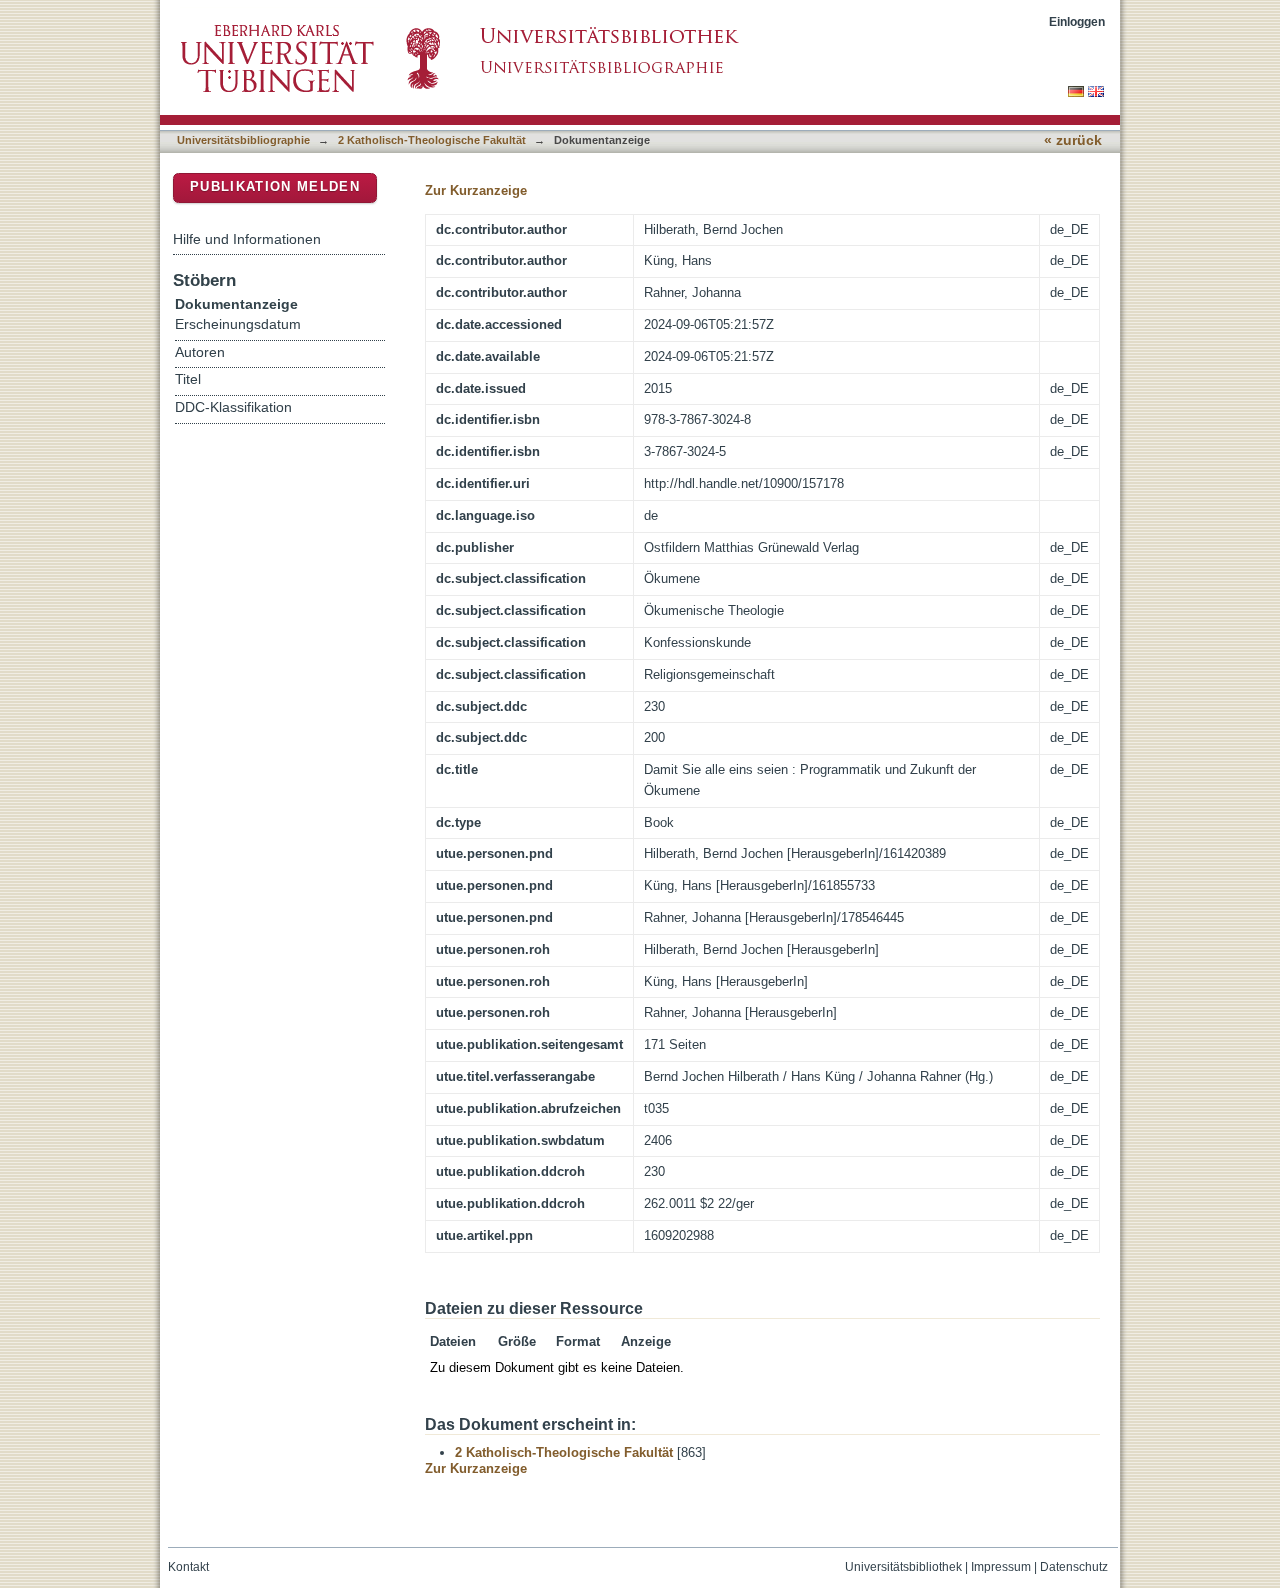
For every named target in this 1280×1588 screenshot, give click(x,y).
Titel (188, 379)
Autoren (200, 352)
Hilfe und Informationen (247, 239)
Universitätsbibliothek (903, 1567)
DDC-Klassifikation (233, 407)
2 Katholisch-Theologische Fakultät (432, 140)
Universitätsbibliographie (243, 140)
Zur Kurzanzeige (476, 190)
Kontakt (188, 1567)
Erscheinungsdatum (238, 324)
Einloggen (1077, 21)
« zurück (1073, 140)
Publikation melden (275, 186)
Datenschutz (1074, 1567)
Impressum (1001, 1567)
